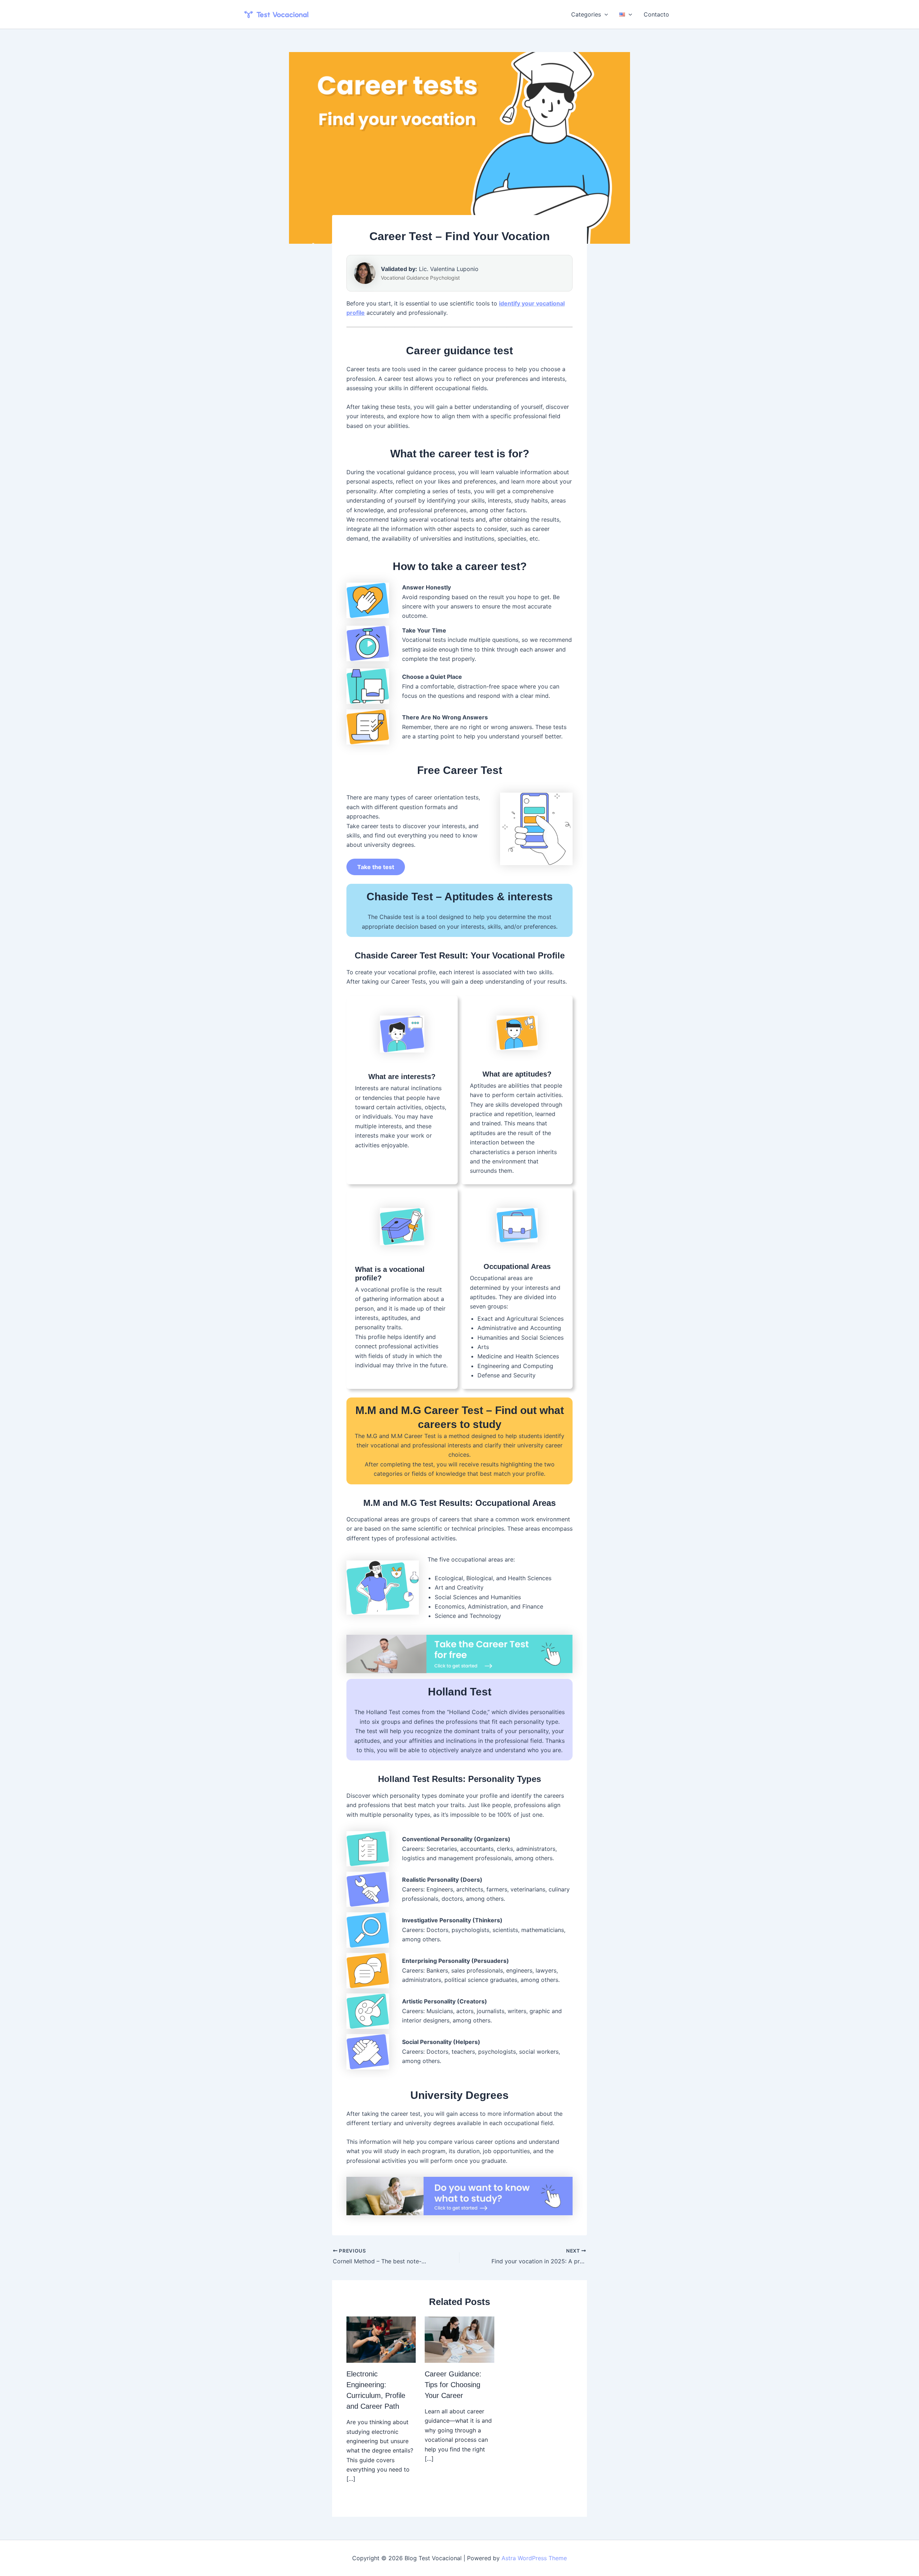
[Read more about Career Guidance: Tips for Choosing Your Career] (459, 2339)
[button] (605, 14)
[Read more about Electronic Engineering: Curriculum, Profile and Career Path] (381, 2339)
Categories (586, 14)
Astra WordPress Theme (534, 2558)
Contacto (656, 14)
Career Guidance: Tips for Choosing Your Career (453, 2385)
